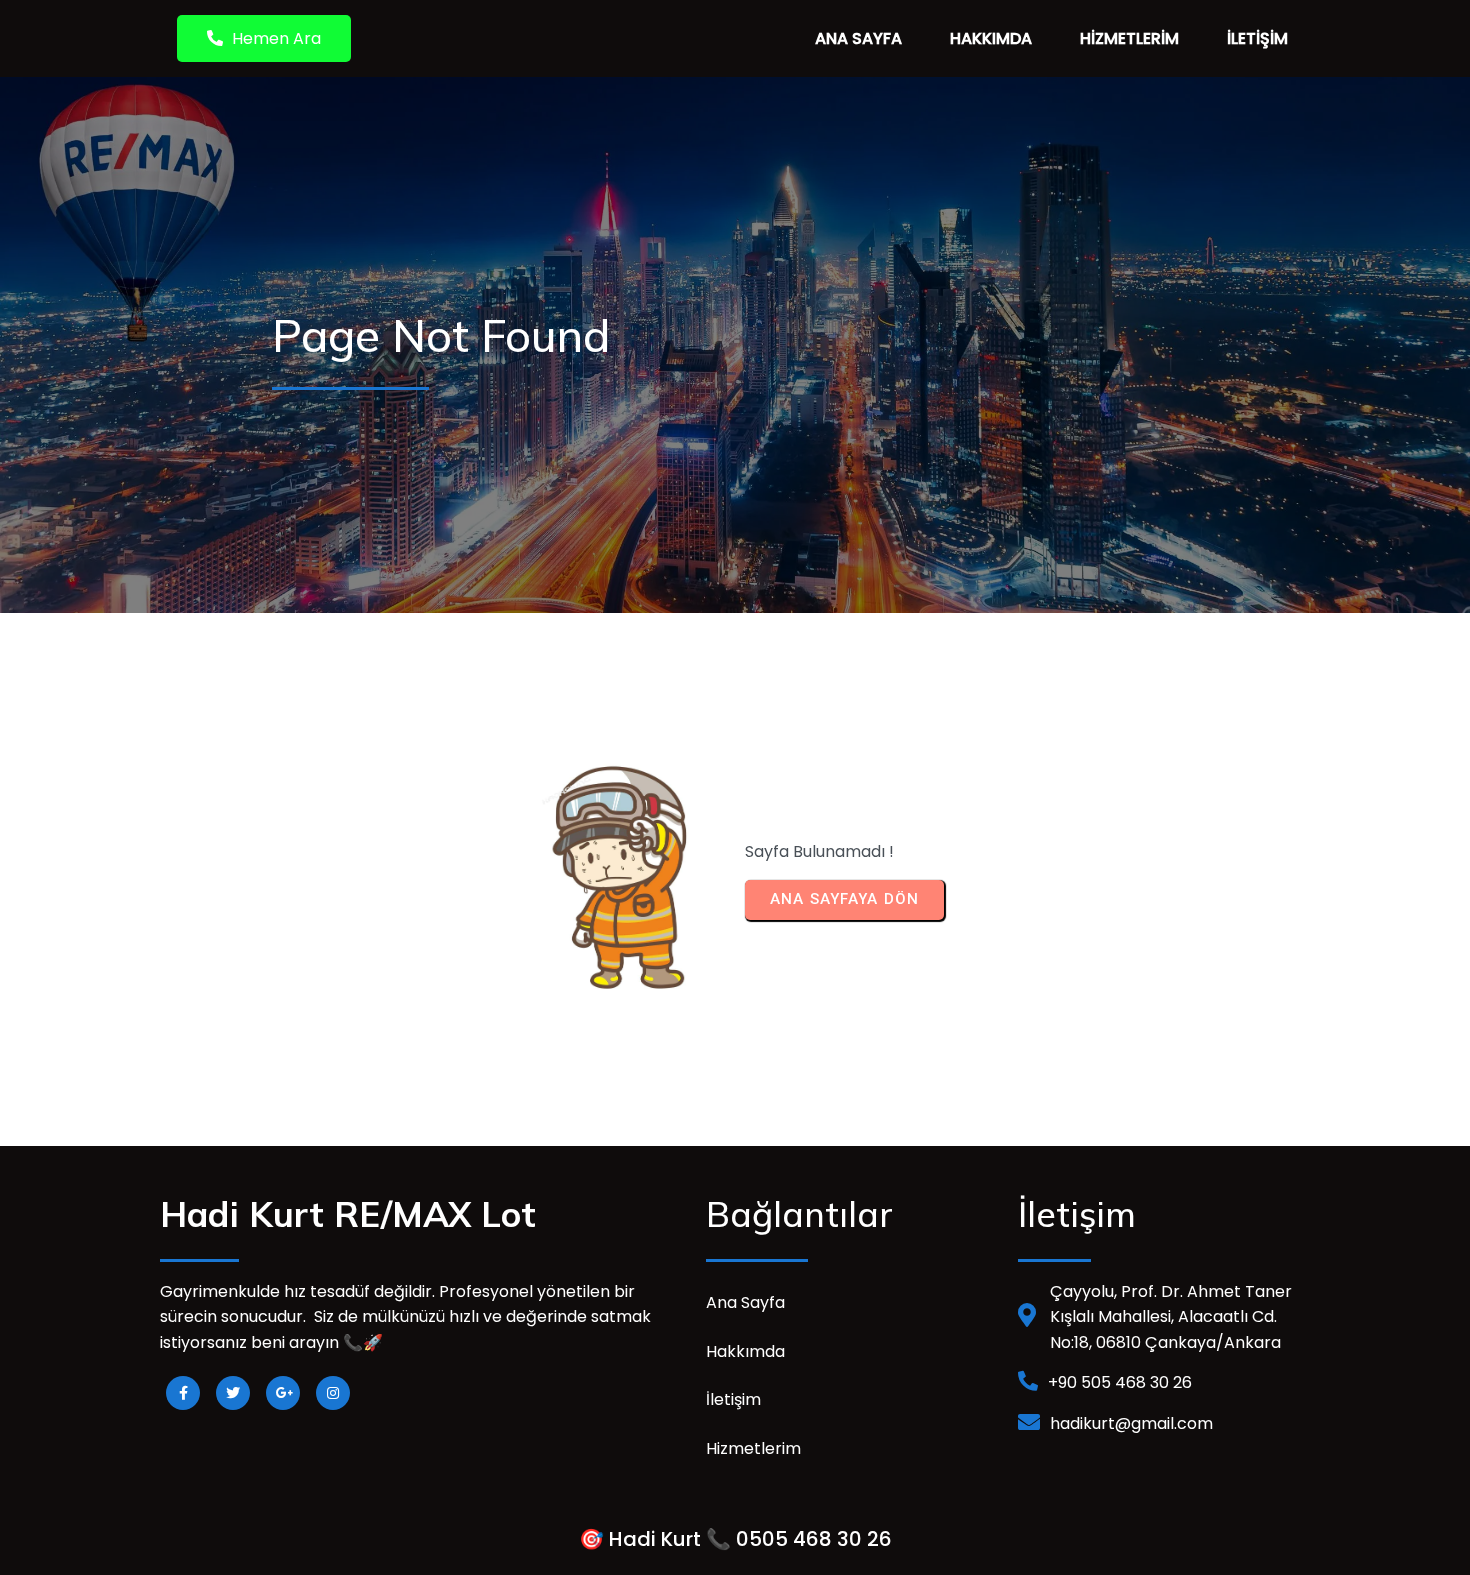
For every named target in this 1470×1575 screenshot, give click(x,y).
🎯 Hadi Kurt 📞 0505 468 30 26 (735, 1539)
